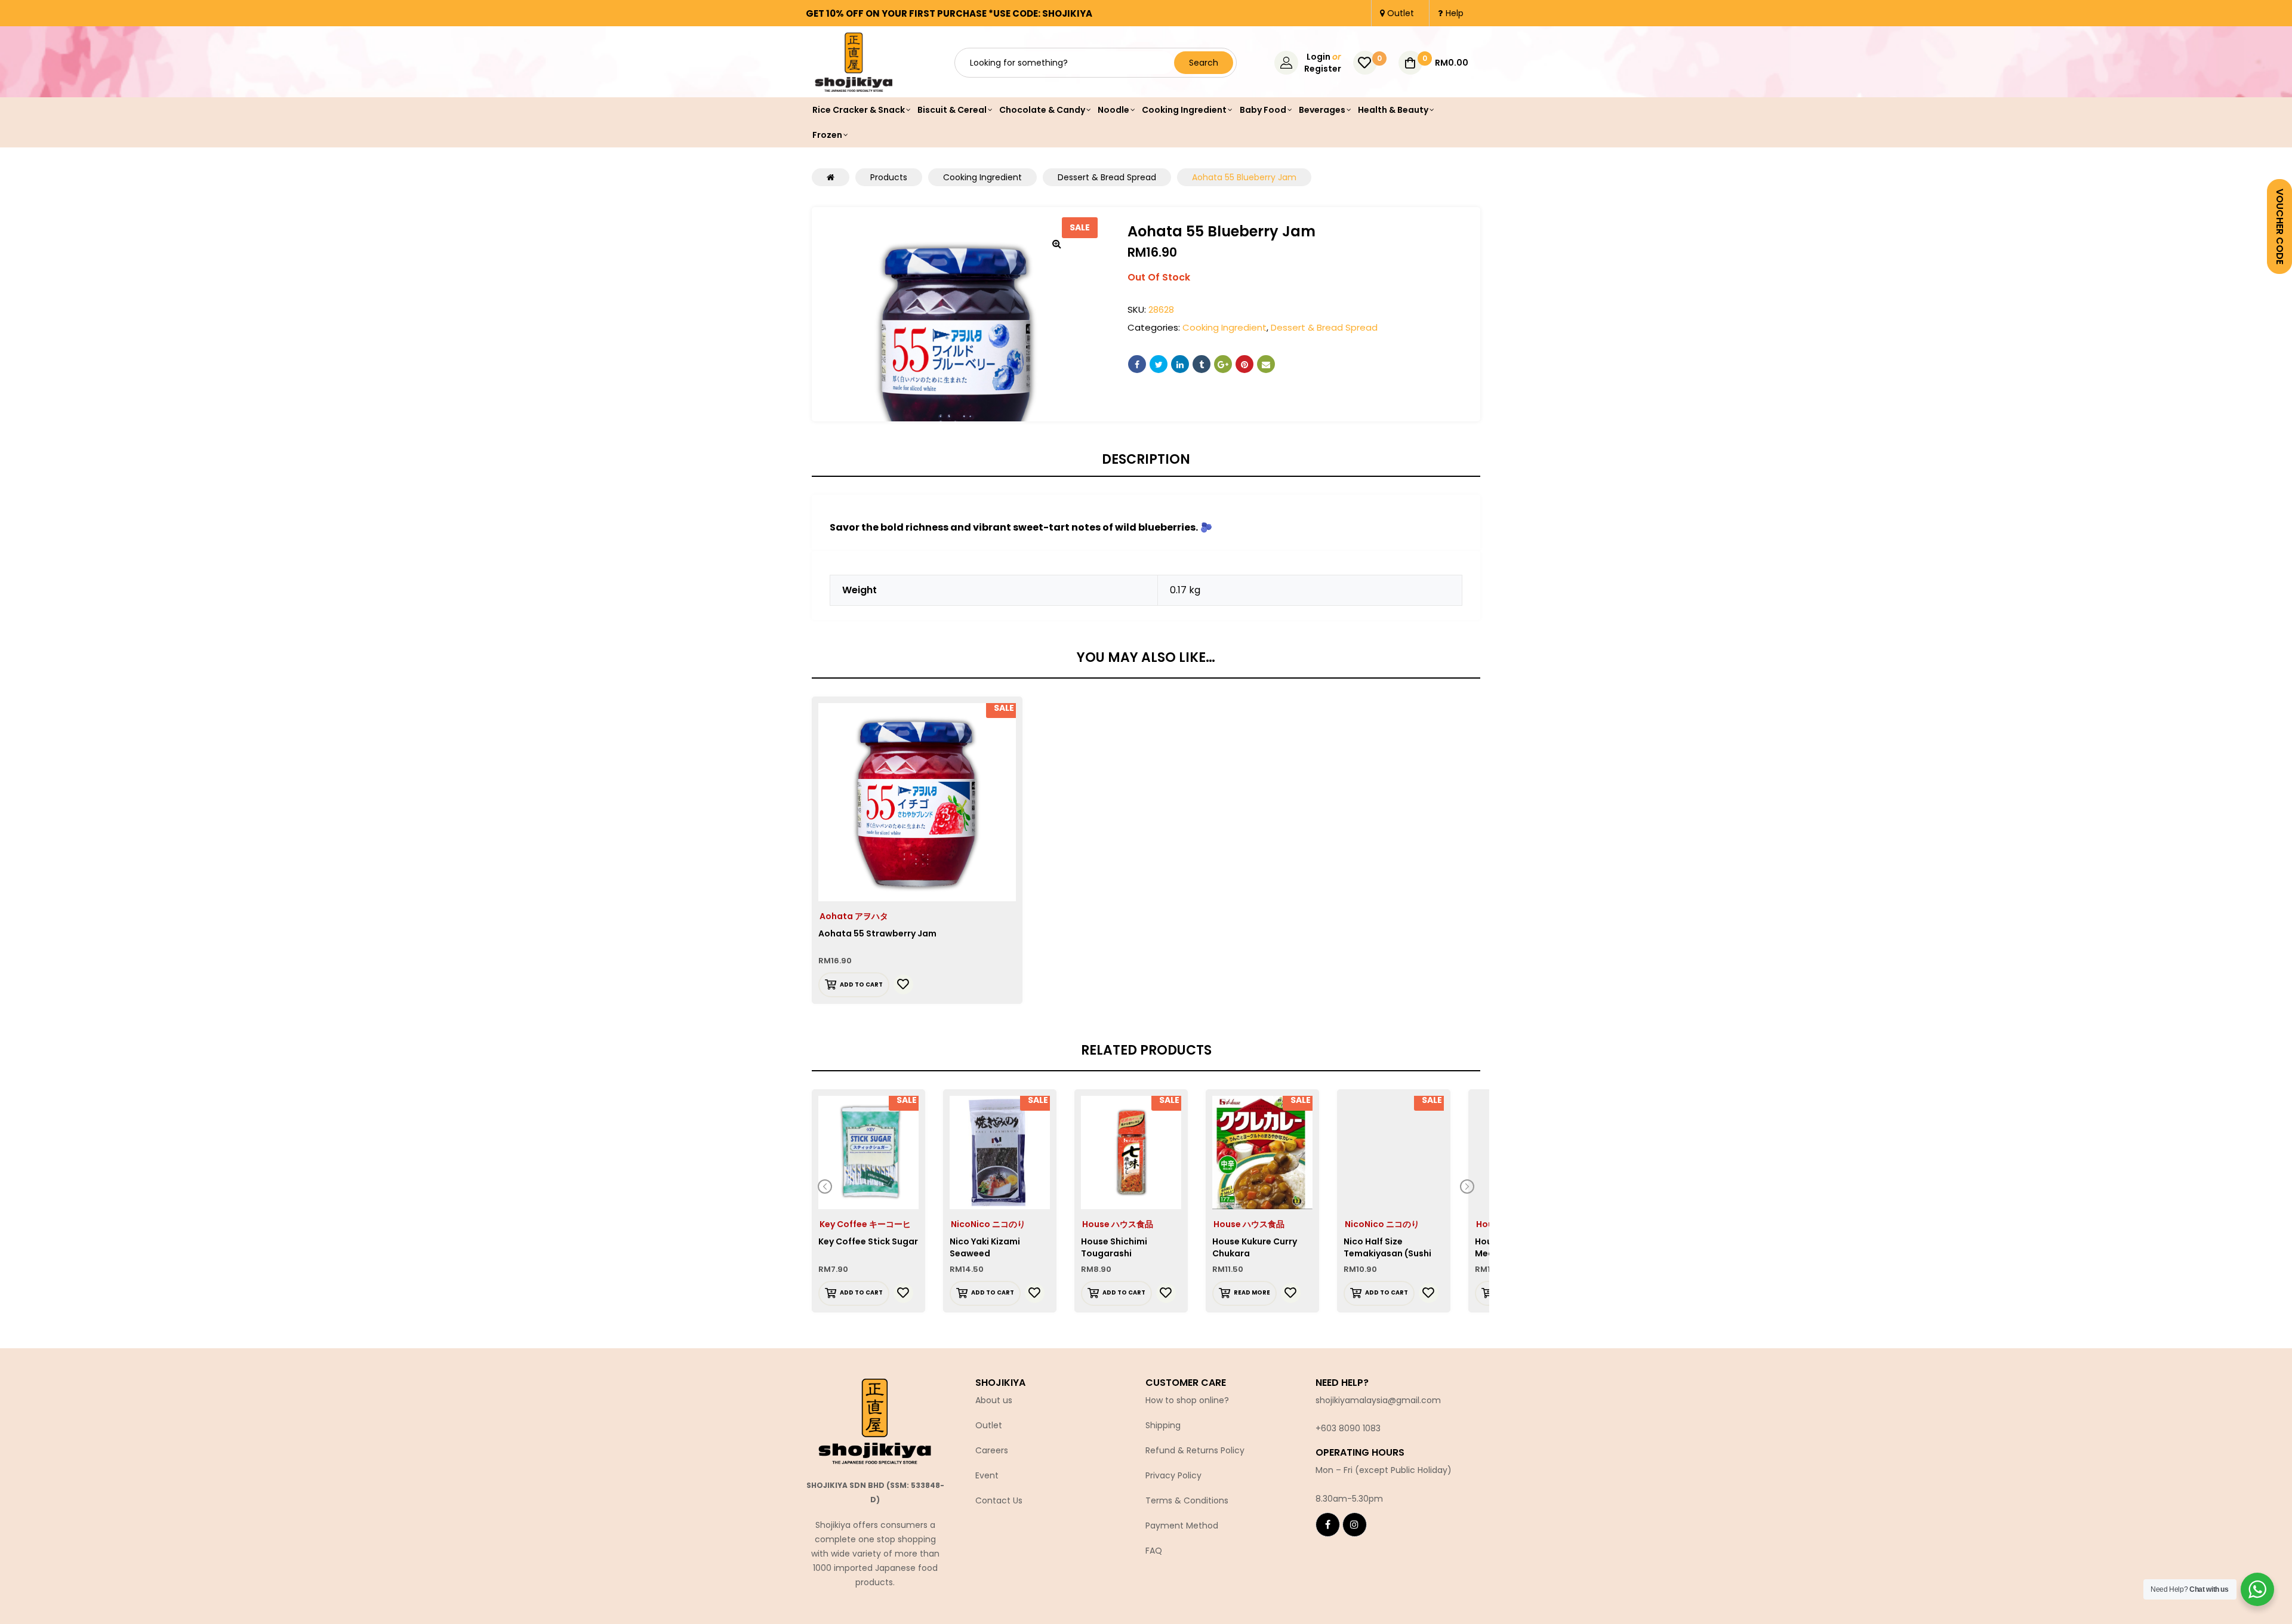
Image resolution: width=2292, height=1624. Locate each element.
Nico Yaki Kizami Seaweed (985, 1247)
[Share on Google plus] (1223, 364)
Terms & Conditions (1187, 1500)
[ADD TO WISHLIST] (903, 984)
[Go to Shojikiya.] (831, 177)
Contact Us (999, 1500)
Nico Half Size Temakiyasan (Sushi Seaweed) (1387, 1253)
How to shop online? (1187, 1400)
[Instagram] (1355, 1525)
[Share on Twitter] (1159, 364)
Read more (1252, 1292)
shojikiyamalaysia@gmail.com (1378, 1400)
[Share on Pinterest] (1244, 364)
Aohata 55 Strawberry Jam (877, 933)
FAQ (1154, 1551)
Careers (992, 1450)
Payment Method (1182, 1526)
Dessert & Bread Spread (1324, 327)
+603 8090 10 (1343, 1428)
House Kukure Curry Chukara (1255, 1247)
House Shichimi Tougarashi (1114, 1247)
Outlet (989, 1425)
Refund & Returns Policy (1195, 1450)
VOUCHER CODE (2280, 227)
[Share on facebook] (1137, 364)
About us (994, 1400)
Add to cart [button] (861, 984)
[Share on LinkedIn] (1180, 364)
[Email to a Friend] (1266, 364)
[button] (1056, 244)
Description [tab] (1146, 460)
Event (987, 1475)
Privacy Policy (1173, 1475)
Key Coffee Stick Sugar (868, 1241)
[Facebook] (1328, 1525)
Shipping (1163, 1425)
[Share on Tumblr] (1202, 364)
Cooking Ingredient (1224, 327)
